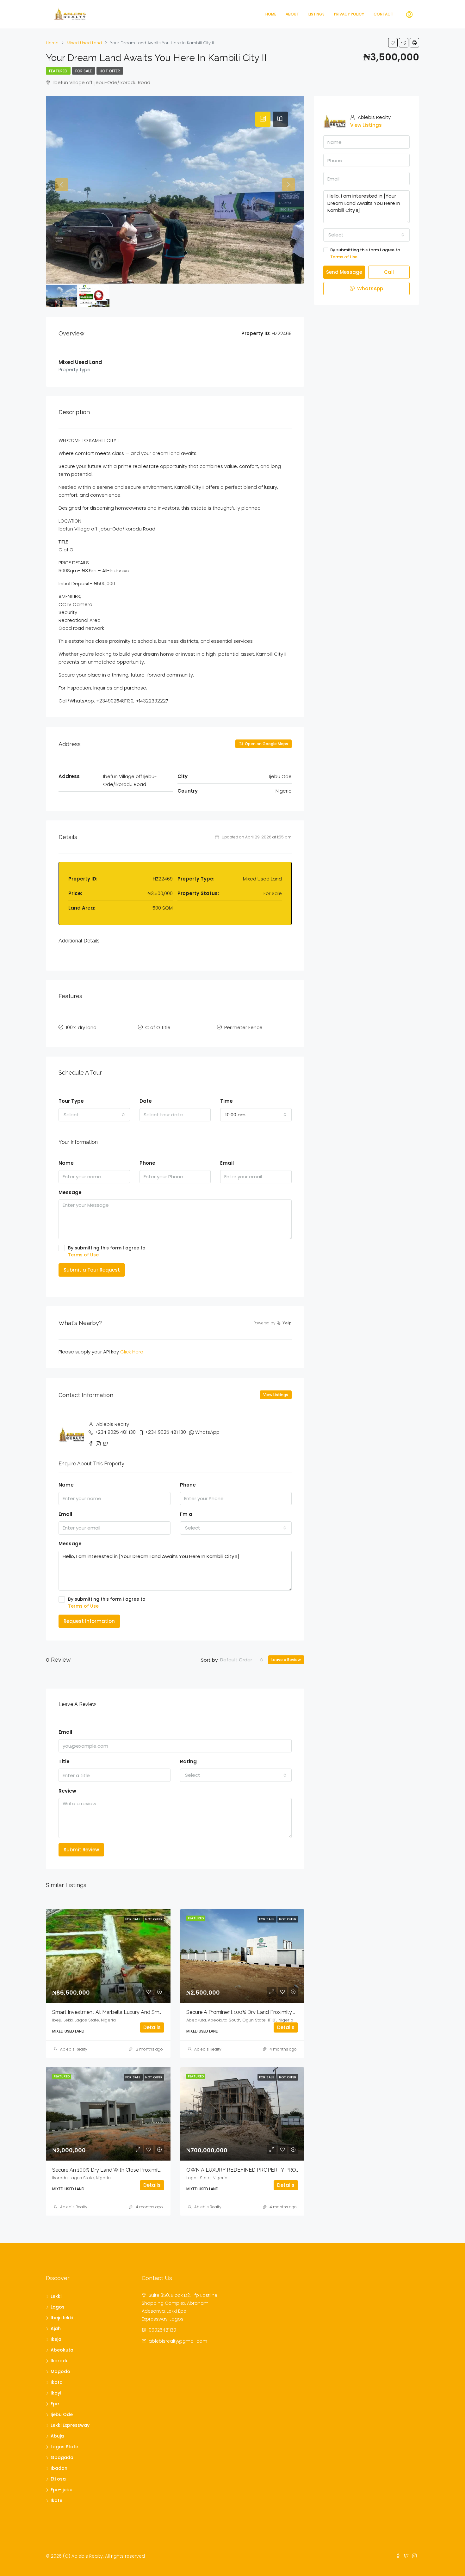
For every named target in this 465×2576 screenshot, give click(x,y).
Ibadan (59, 2468)
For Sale (84, 71)
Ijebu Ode (62, 2414)
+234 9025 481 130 (115, 1432)
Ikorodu (60, 2361)
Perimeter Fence (243, 1027)
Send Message (344, 272)
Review (67, 1791)
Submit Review (81, 1850)
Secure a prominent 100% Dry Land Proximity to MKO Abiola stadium (268, 2012)
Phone (147, 1163)
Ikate (56, 2500)
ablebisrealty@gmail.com (178, 2341)
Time (226, 1101)
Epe (55, 2404)
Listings (316, 14)
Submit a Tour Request (92, 1270)
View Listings (276, 1395)
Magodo (60, 2371)
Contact (383, 14)
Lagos (58, 2307)
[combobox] (94, 1115)
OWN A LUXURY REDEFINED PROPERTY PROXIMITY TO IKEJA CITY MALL (275, 2170)
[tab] (263, 119)
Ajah (56, 2328)
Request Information (89, 1621)
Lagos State (64, 2447)
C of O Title (158, 1027)
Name (66, 1163)
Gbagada (62, 2457)
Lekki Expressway (70, 2425)
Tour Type (71, 1101)
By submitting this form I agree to (107, 1251)
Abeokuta (62, 2350)
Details (152, 2027)
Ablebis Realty (74, 2049)
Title (64, 1761)
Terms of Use (83, 1255)
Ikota (57, 2382)
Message (70, 1192)
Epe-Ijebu (62, 2490)
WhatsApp (207, 1432)
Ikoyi (56, 2393)
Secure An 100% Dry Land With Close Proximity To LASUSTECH (127, 2170)
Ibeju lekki (62, 2318)
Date (146, 1101)
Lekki (56, 2296)
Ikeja (56, 2339)
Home (271, 14)
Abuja (57, 2436)
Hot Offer (110, 71)
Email (227, 1163)
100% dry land (81, 1027)
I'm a (186, 1514)
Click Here (132, 1352)
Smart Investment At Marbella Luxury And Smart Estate (117, 2012)
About (292, 14)
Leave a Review (286, 1660)
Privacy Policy (349, 14)
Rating (188, 1761)
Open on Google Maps (266, 744)
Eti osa (58, 2479)
